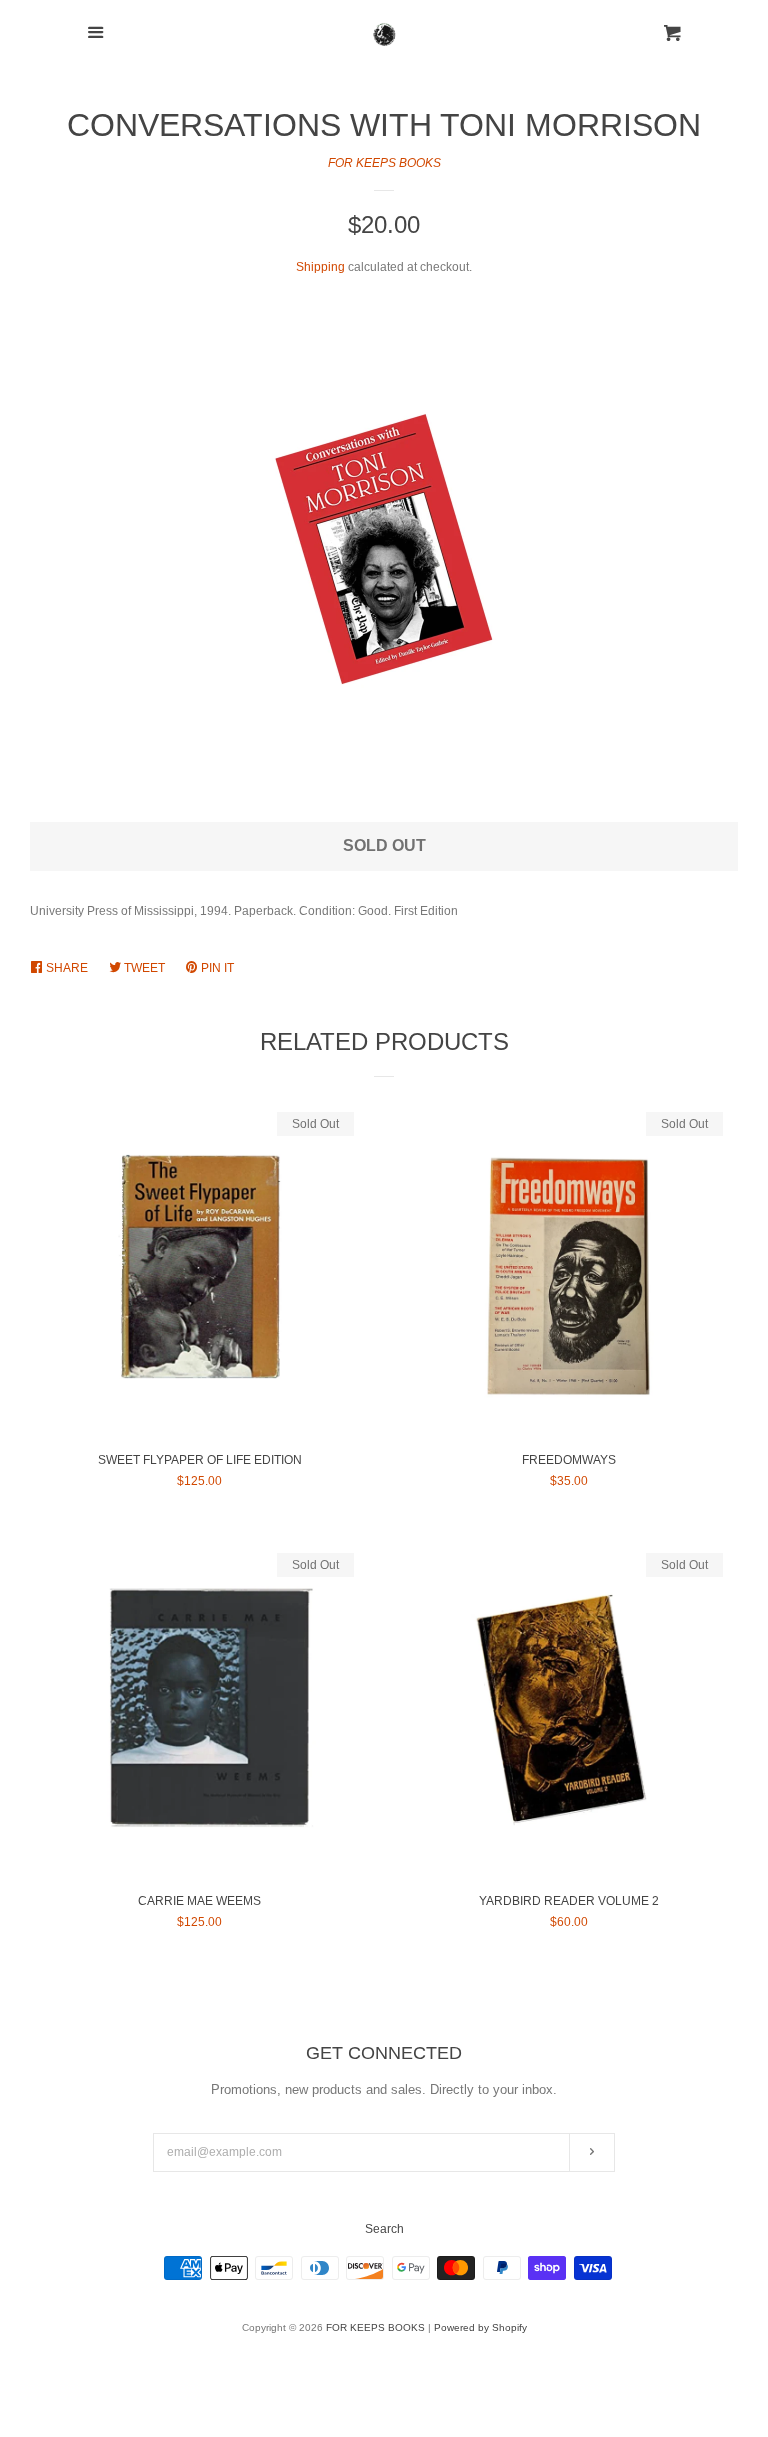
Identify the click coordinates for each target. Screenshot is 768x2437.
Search (384, 2229)
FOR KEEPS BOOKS (384, 163)
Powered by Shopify (480, 2327)
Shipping (320, 267)
